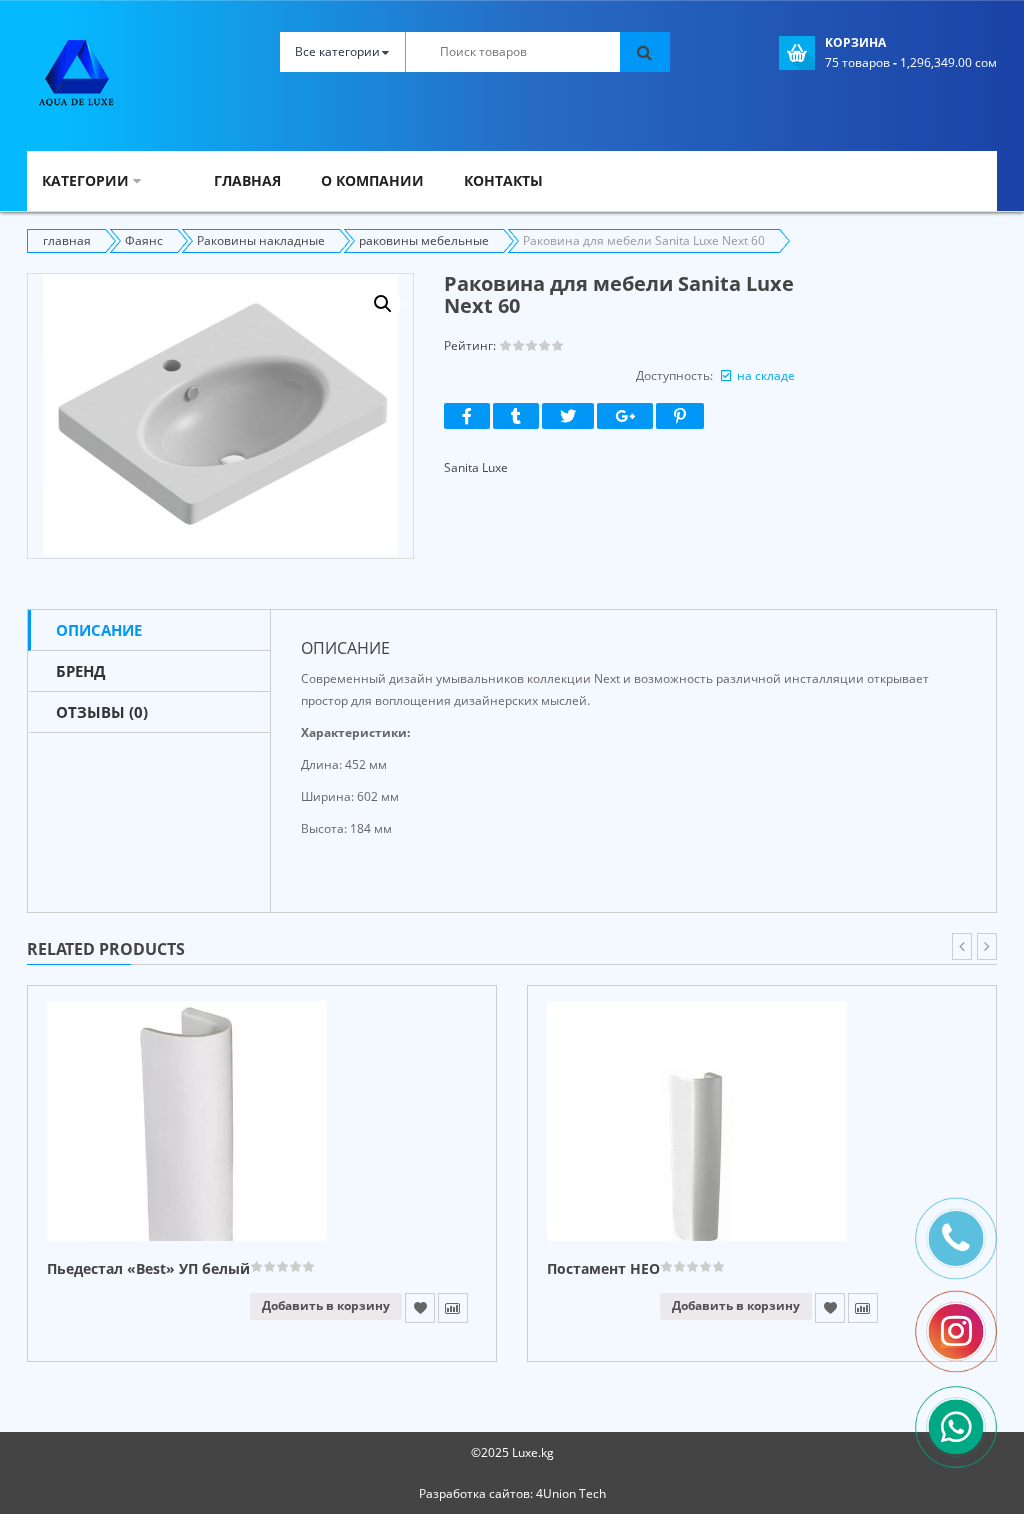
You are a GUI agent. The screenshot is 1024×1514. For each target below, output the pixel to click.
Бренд (80, 671)
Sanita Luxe (476, 467)
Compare (453, 1308)
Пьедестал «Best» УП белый (148, 1269)
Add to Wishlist (420, 1308)
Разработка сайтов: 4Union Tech (512, 1493)
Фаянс (144, 240)
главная (67, 240)
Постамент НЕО (603, 1269)
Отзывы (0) (102, 712)
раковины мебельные (424, 240)
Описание (99, 630)
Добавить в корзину (326, 1305)
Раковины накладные (261, 240)
